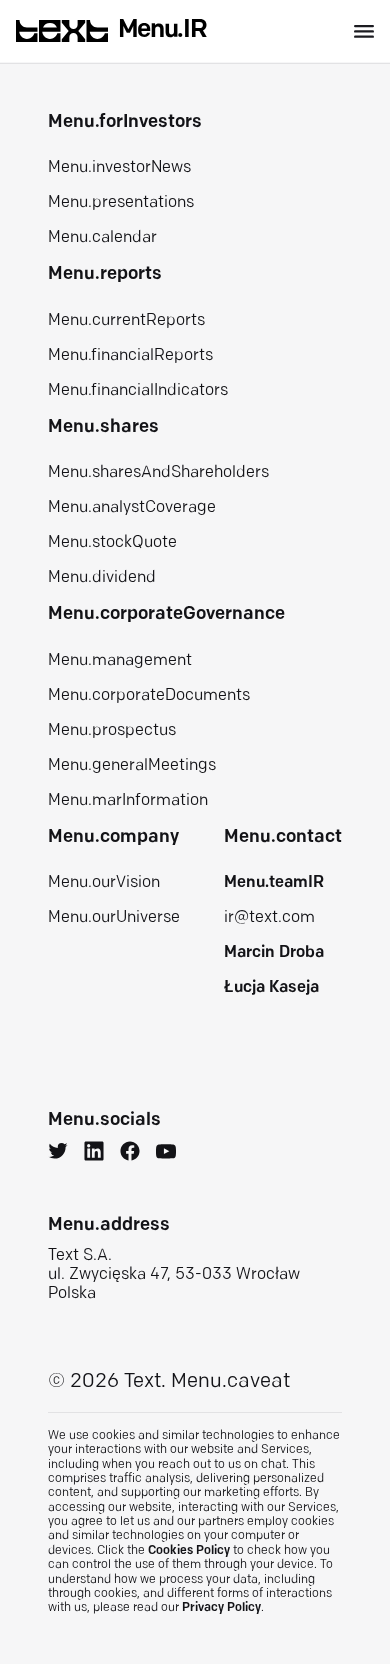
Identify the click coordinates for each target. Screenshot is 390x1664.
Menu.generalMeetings (132, 766)
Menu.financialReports (130, 356)
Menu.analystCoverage (132, 508)
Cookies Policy (189, 1551)
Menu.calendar (102, 238)
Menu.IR (162, 30)
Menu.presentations (121, 203)
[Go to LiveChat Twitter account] (58, 1154)
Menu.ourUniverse (114, 918)
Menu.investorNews (119, 168)
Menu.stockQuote (112, 543)
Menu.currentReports (126, 321)
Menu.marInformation (128, 801)
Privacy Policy (221, 1608)
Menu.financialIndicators (138, 391)
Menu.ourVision (104, 883)
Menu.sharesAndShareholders (158, 473)
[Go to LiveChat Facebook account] (130, 1154)
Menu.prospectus (112, 731)
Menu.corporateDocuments (149, 696)
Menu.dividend (102, 578)
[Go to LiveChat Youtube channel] (166, 1154)
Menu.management (120, 661)
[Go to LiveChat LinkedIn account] (94, 1154)
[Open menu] (364, 31)
